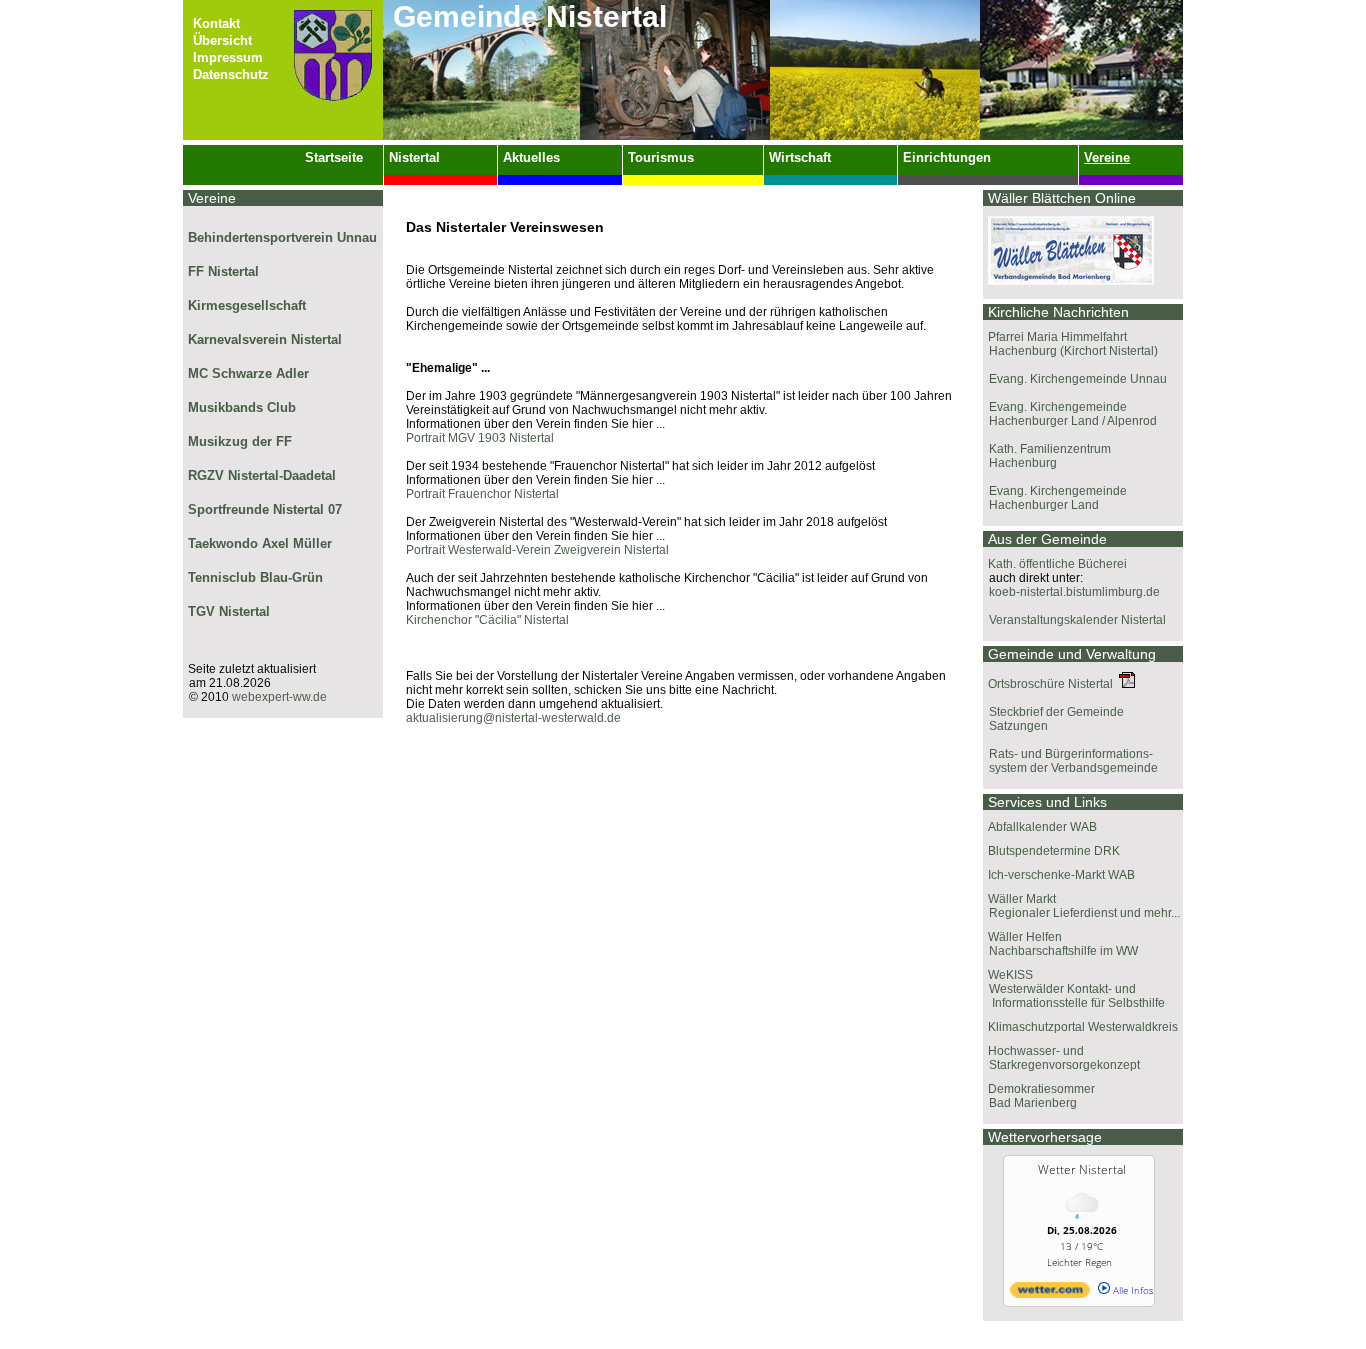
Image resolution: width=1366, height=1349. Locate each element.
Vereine (1107, 157)
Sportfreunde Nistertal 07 (265, 509)
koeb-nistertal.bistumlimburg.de (1071, 592)
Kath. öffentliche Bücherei (1057, 564)
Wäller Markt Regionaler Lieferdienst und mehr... (1081, 906)
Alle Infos (1132, 1290)
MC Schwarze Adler (248, 373)
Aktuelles (531, 157)
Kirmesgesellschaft (247, 305)
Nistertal (414, 157)
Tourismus (661, 157)
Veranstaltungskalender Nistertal (1074, 620)
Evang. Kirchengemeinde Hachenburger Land (1055, 498)
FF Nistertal (223, 271)
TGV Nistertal (229, 611)
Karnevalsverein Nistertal (265, 339)
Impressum (228, 57)
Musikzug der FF (240, 441)
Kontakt (216, 23)
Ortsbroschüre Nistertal (1053, 684)
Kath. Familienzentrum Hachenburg (1047, 456)
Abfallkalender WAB (1042, 827)
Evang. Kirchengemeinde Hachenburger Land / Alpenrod (1070, 414)
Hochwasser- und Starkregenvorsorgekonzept (1061, 1058)
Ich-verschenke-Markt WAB (1061, 875)
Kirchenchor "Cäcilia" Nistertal (487, 620)
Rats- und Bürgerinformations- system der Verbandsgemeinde (1070, 761)
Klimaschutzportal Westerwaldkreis (1083, 1027)
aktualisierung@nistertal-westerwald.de (513, 718)
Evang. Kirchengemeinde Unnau (1075, 379)
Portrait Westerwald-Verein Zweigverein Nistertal (537, 550)
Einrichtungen (947, 157)
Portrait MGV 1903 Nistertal (480, 438)
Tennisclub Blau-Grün (255, 577)
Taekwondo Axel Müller (260, 543)
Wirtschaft (800, 157)
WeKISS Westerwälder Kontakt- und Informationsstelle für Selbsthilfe (1074, 989)
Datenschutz (231, 74)
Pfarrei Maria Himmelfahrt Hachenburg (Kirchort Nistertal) (1070, 344)
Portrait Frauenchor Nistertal (482, 494)
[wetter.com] (1050, 1294)
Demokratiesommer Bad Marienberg (1039, 1096)
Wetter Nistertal (1082, 1169)
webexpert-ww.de (279, 697)
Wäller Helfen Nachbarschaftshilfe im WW (1060, 944)
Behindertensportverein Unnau (282, 237)
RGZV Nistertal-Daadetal (262, 475)
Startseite (334, 157)
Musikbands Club (242, 407)
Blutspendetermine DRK (1054, 851)
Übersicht (222, 40)
